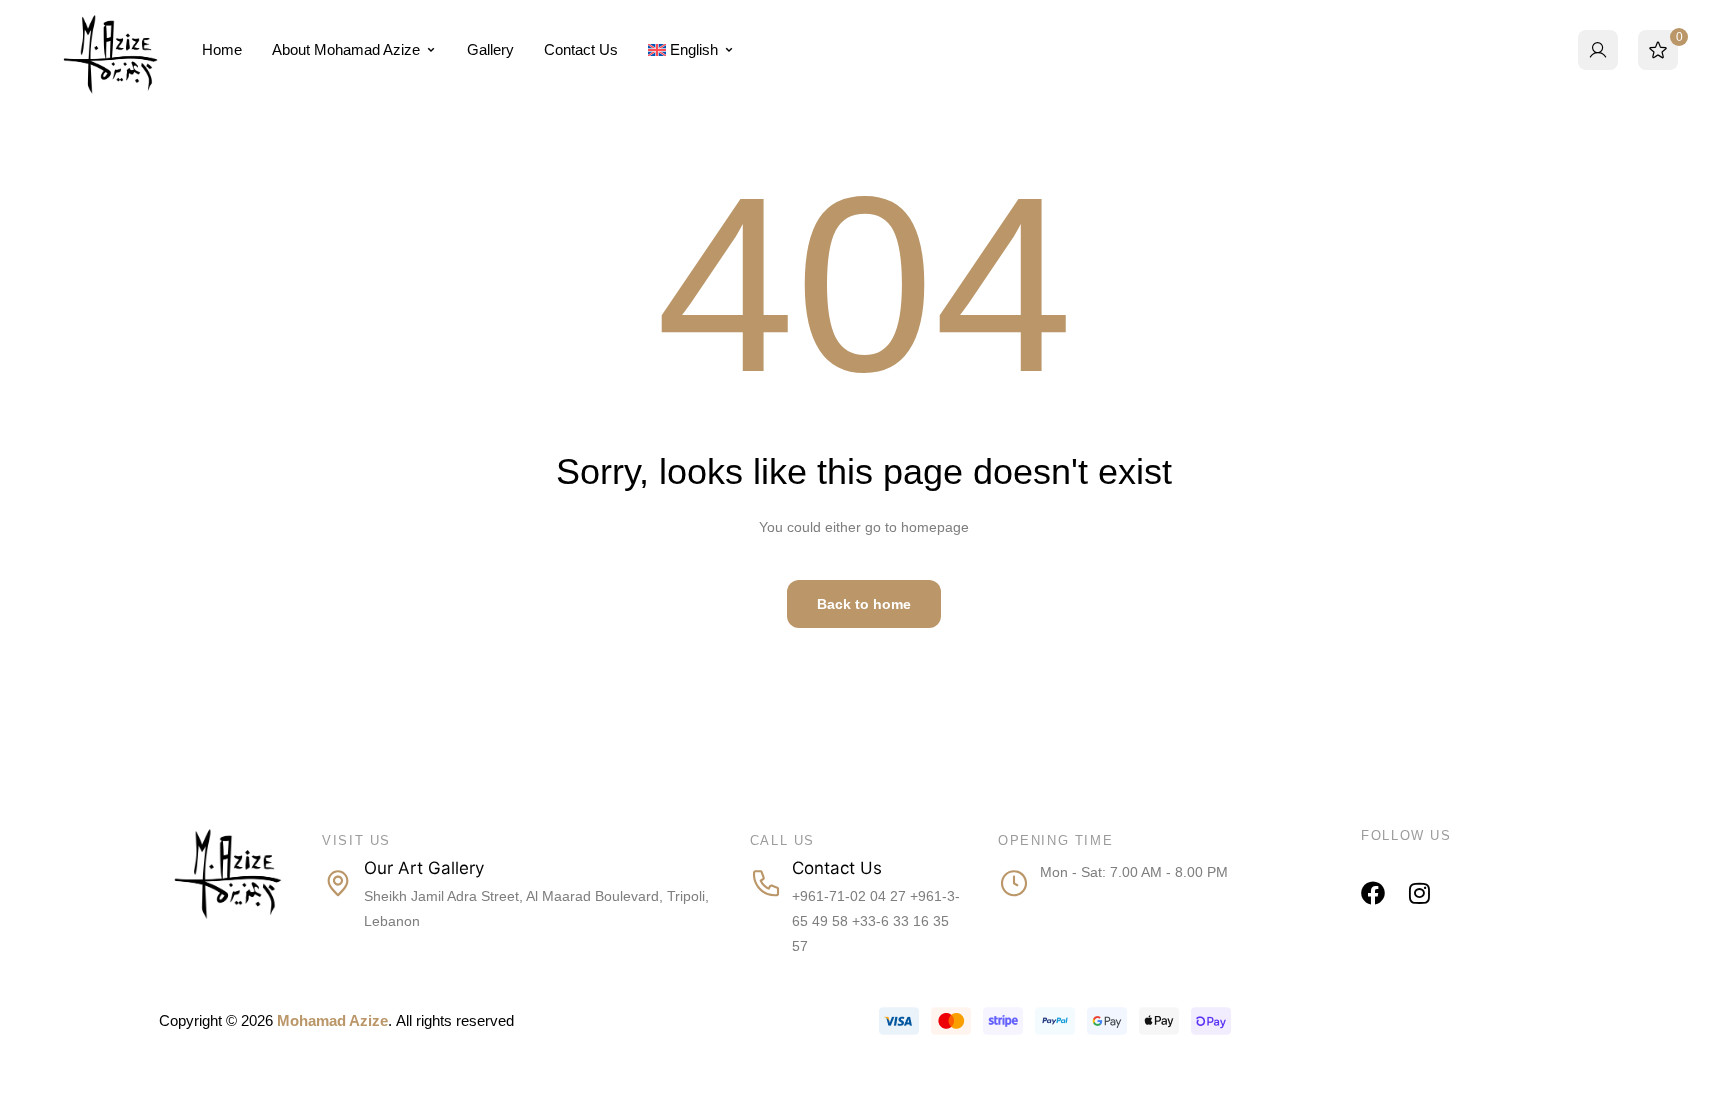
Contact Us (581, 49)
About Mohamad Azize (346, 49)
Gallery (490, 49)
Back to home (864, 604)
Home (222, 49)
